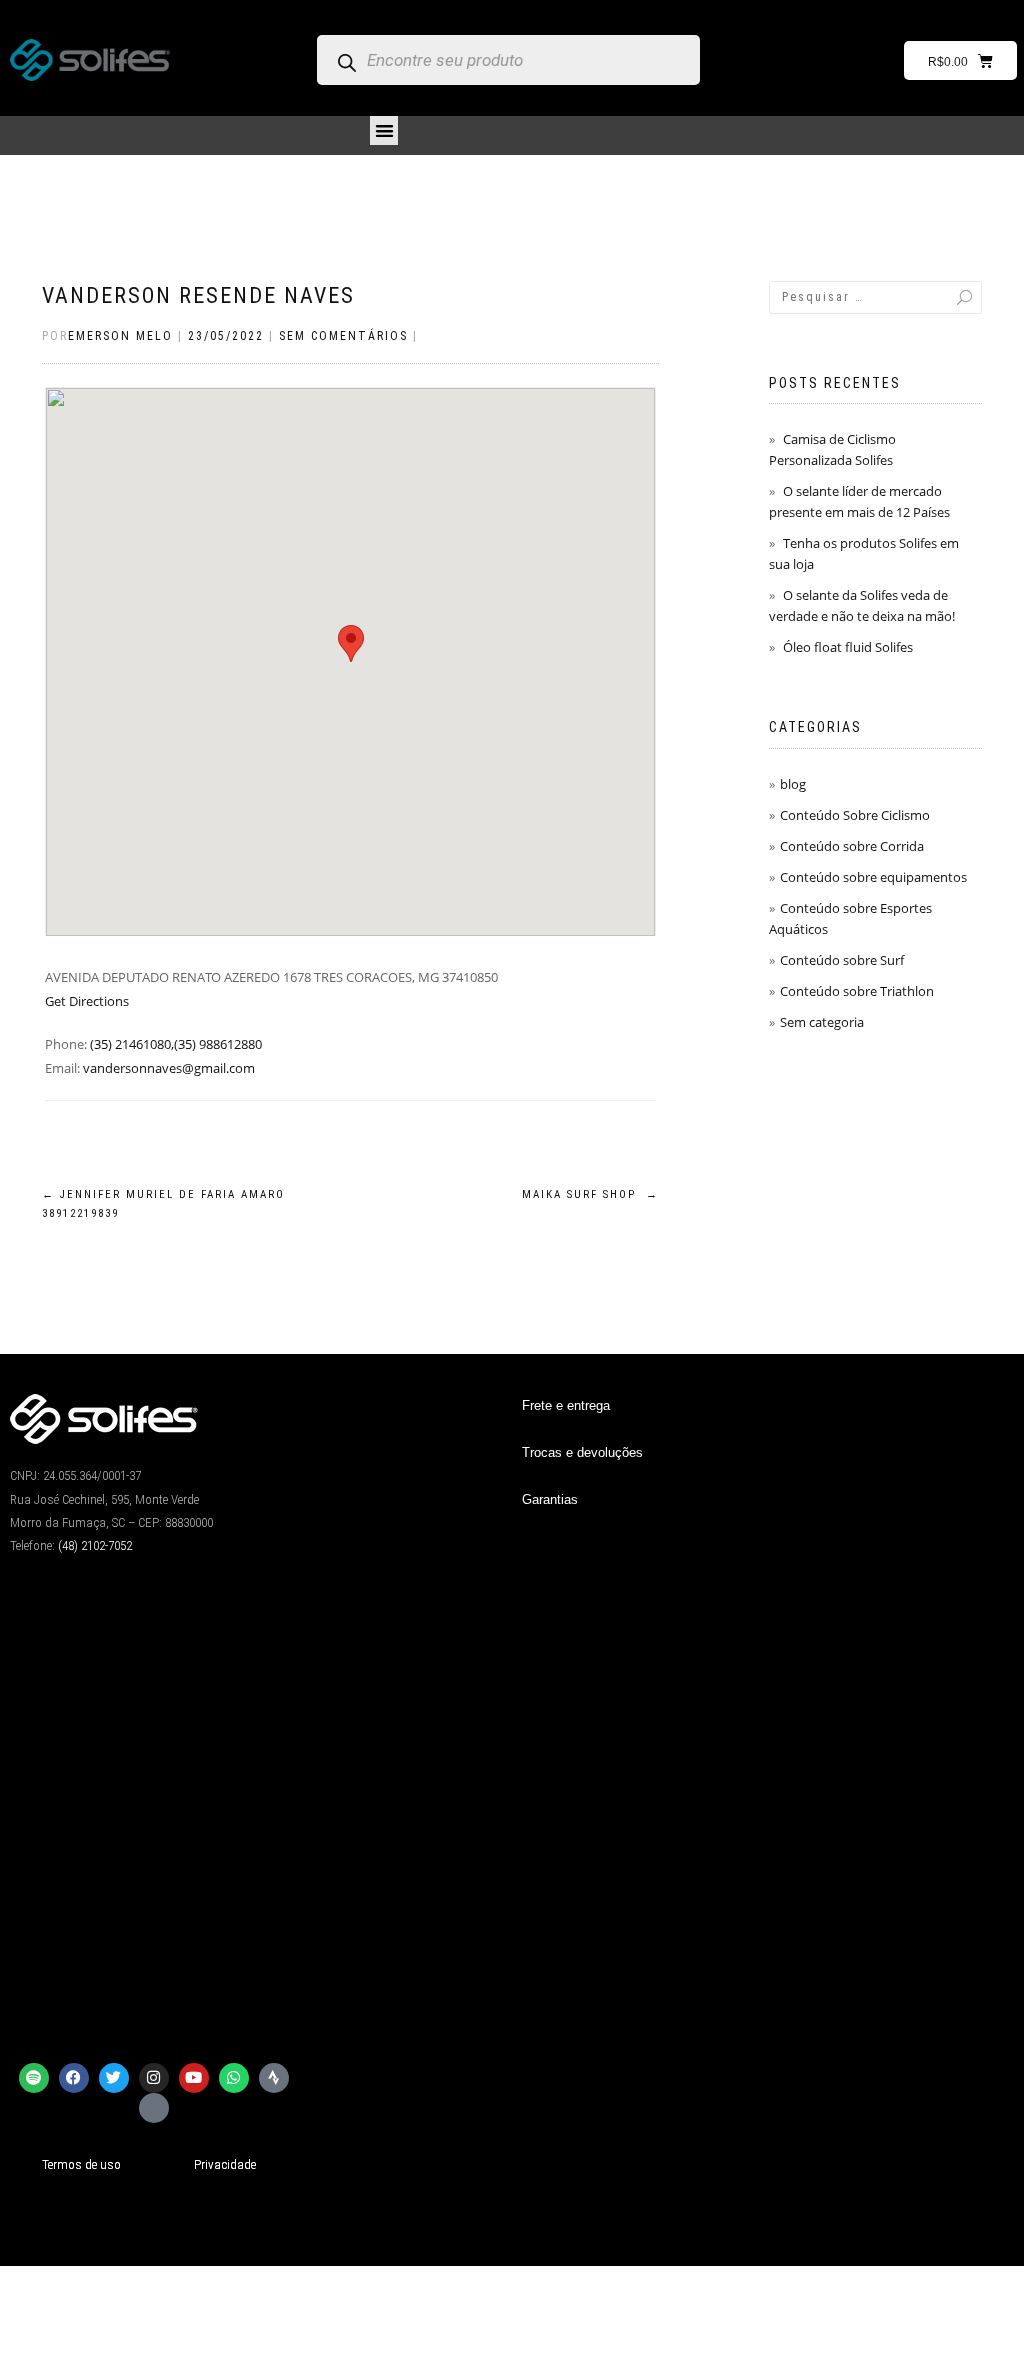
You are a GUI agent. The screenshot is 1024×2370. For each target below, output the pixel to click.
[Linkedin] (154, 2108)
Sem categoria (822, 1022)
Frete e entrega (566, 1405)
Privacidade (225, 2164)
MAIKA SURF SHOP (590, 1194)
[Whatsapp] (234, 2078)
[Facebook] (74, 2078)
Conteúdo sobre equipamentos (873, 877)
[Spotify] (34, 2078)
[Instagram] (154, 2078)
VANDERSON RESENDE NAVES (198, 295)
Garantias (550, 1499)
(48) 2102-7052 (95, 1545)
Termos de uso (81, 2164)
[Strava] (274, 2078)
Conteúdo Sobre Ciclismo (855, 815)
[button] (384, 130)
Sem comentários (343, 336)
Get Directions (87, 1001)
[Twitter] (114, 2078)
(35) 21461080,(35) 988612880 (176, 1044)
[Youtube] (194, 2078)
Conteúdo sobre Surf (842, 960)
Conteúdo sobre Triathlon (857, 991)
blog (793, 784)
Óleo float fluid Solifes (848, 647)
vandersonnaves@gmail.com (169, 1068)
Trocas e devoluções (582, 1452)
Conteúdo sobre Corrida (852, 846)
